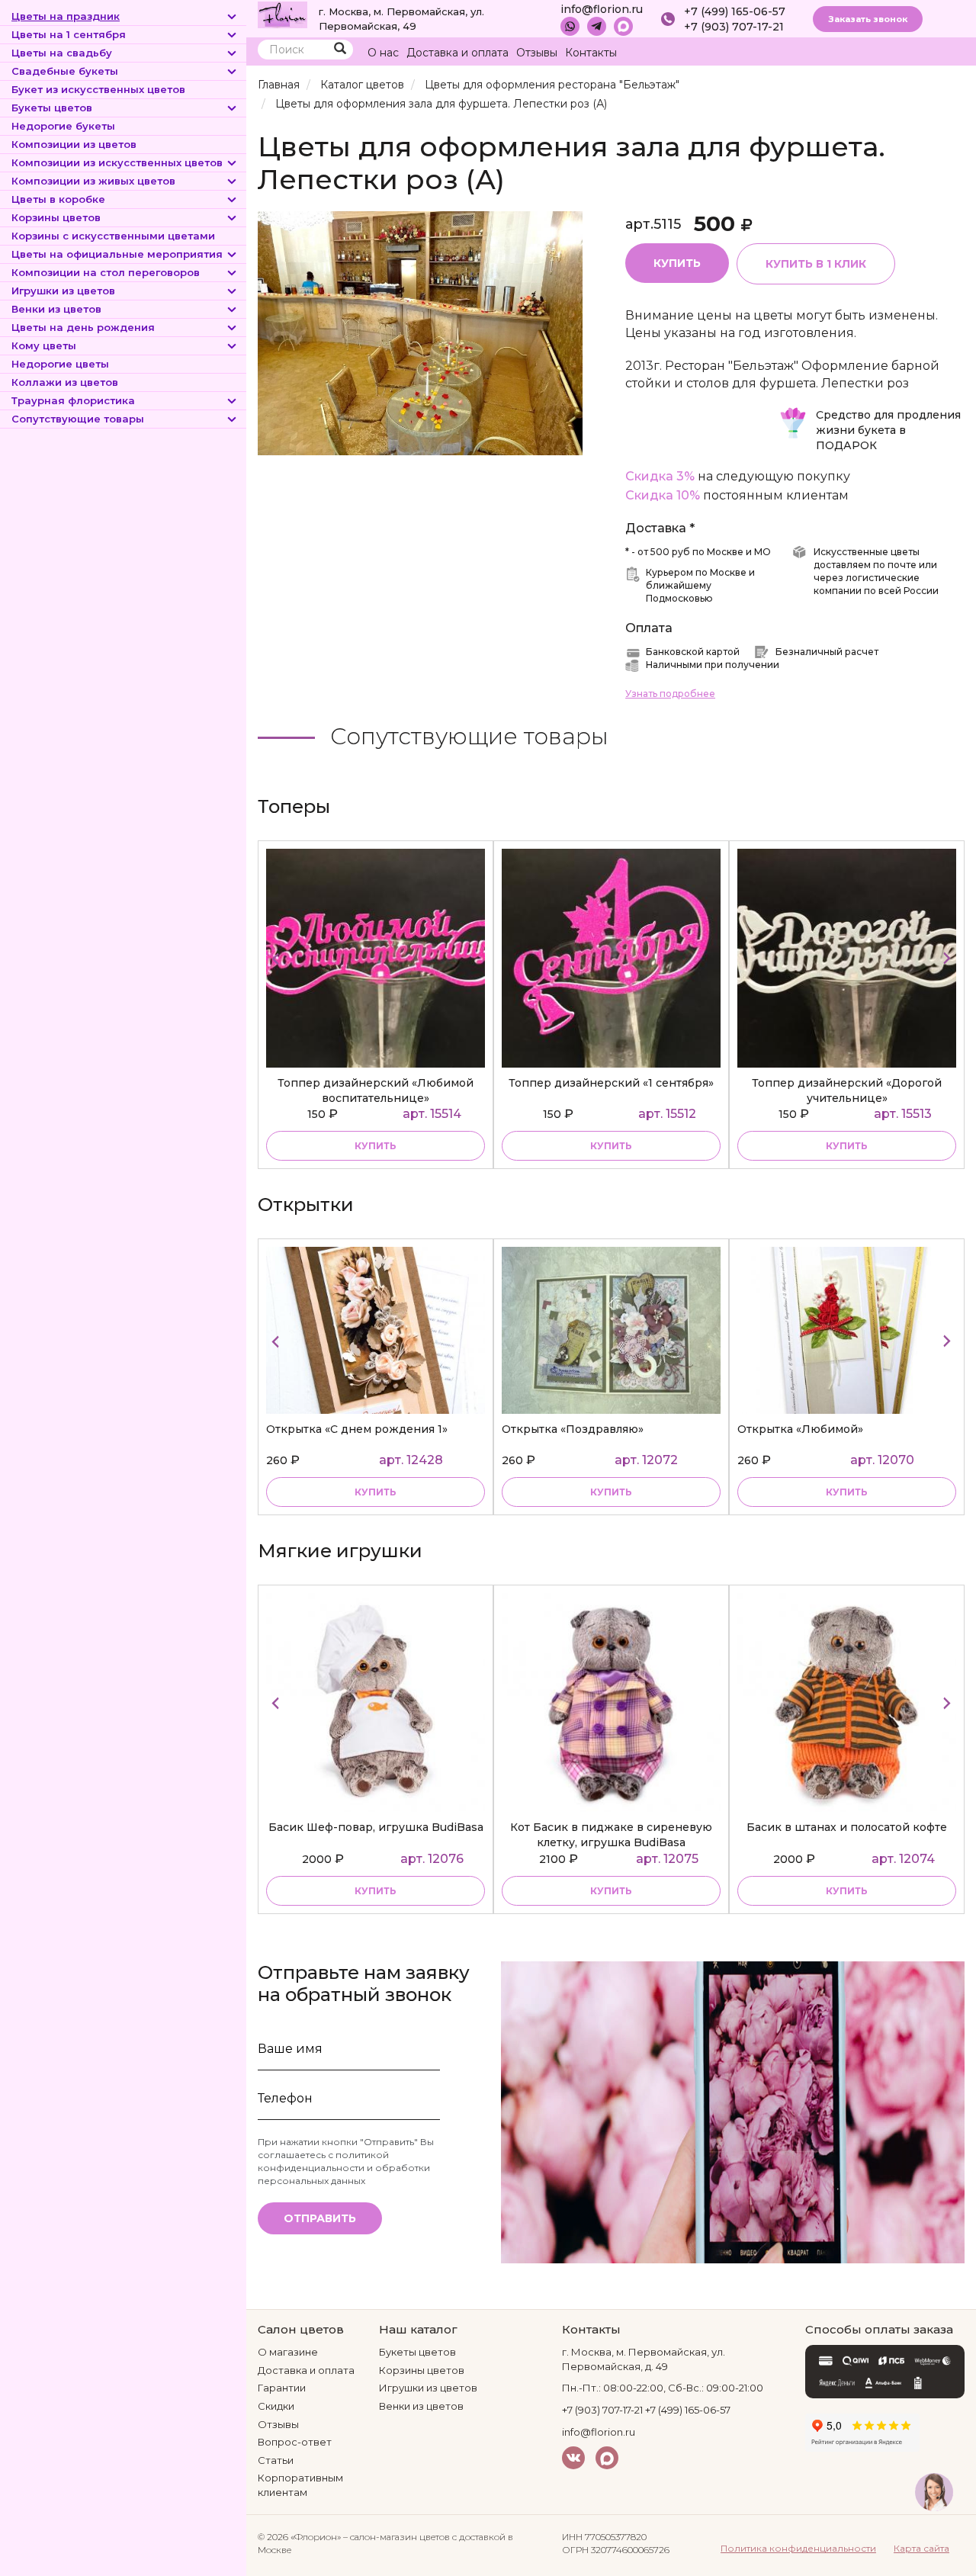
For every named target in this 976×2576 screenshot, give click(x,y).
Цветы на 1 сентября (69, 34)
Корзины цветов (56, 217)
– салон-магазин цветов (396, 2537)
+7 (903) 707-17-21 (734, 27)
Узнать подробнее (670, 694)
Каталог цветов (362, 85)
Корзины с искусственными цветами (113, 236)
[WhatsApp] (570, 26)
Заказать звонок (868, 19)
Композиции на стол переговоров (106, 272)
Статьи (276, 2460)
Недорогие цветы (60, 364)
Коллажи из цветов (65, 382)
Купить (677, 263)
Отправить (320, 2218)
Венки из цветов (56, 309)
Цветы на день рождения (83, 327)
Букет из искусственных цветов (98, 89)
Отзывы (537, 53)
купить (376, 1146)
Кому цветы (44, 345)
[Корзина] (922, 53)
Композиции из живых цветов (93, 181)
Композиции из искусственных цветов (117, 162)
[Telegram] (597, 26)
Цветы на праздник (66, 16)
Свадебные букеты (65, 71)
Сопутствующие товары (78, 419)
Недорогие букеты (63, 126)
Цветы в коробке (58, 199)
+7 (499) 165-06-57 (735, 11)
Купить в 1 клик (816, 264)
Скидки (276, 2406)
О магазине (288, 2352)
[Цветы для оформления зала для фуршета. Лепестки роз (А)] (420, 332)
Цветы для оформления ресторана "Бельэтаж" (552, 85)
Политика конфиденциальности (798, 2548)
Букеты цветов (52, 108)
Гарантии (282, 2388)
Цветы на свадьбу (62, 53)
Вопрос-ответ (295, 2442)
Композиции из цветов (74, 144)
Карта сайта (921, 2548)
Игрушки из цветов (63, 291)
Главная (279, 85)
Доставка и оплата (457, 53)
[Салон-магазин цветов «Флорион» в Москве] (283, 14)
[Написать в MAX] (623, 26)
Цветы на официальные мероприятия (117, 254)
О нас (383, 53)
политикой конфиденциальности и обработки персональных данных (344, 2168)
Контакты (591, 53)
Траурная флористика (73, 400)
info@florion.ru (602, 9)
